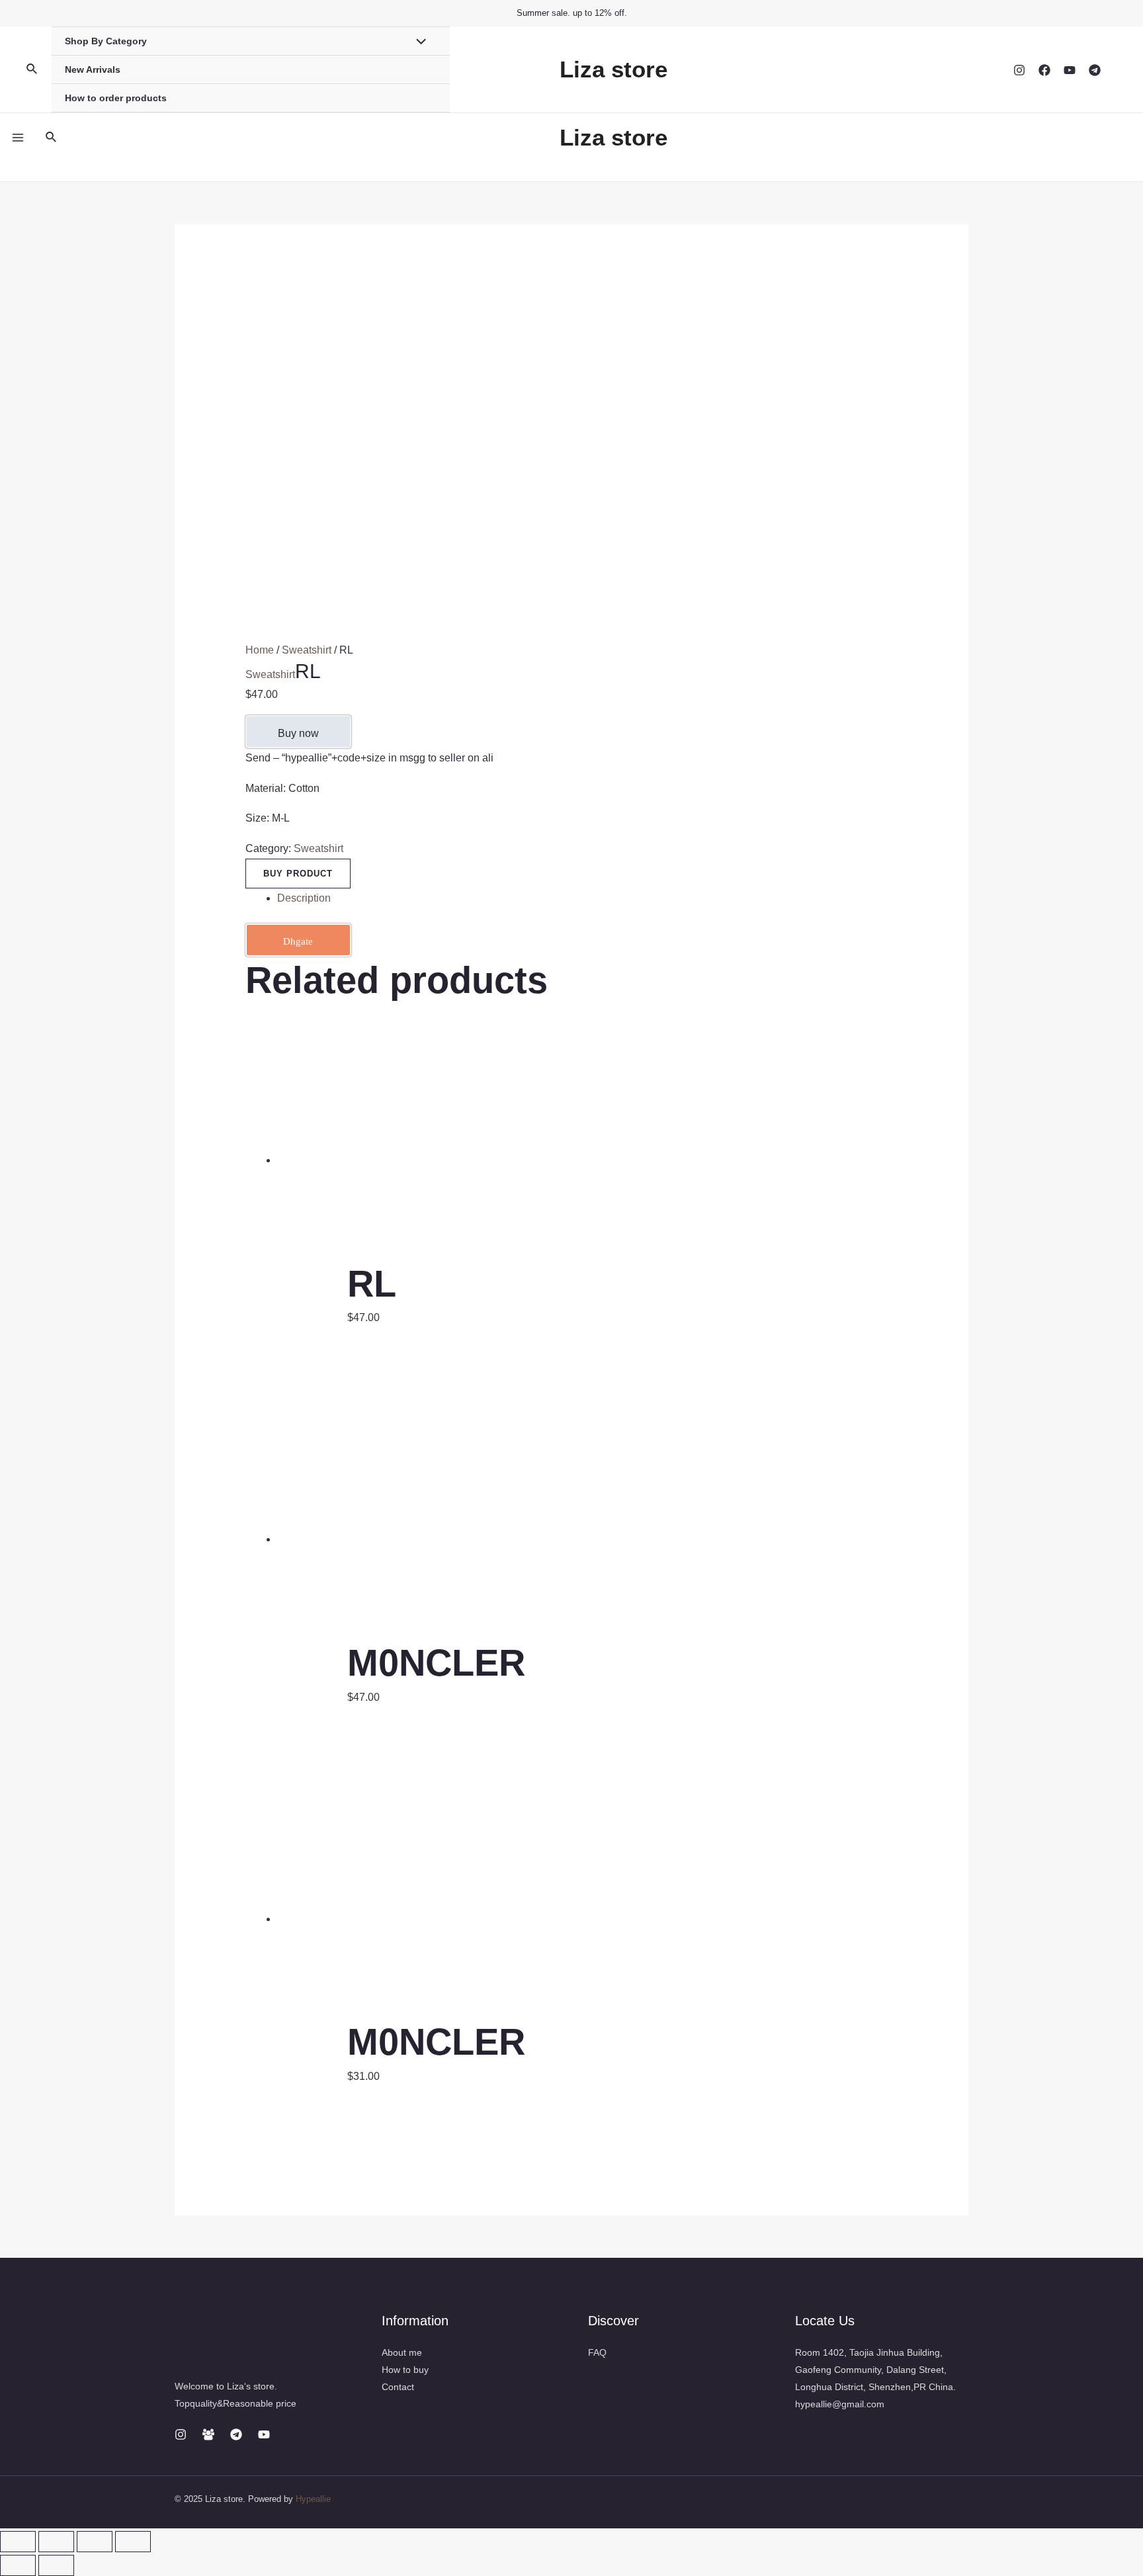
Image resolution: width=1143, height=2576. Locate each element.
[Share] (56, 2542)
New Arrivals (93, 69)
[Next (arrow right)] (56, 2565)
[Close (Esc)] (18, 2542)
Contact (398, 2387)
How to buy (405, 2370)
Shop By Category (106, 41)
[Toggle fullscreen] (95, 2542)
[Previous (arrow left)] (18, 2565)
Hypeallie (313, 2499)
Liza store (614, 69)
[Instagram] (1019, 70)
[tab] (588, 898)
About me (402, 2352)
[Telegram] (1095, 70)
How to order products (116, 98)
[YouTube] (1070, 70)
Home (260, 650)
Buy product (298, 874)
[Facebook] (1044, 70)
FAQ (597, 2352)
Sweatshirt (307, 650)
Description (304, 898)
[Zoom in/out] (133, 2542)
